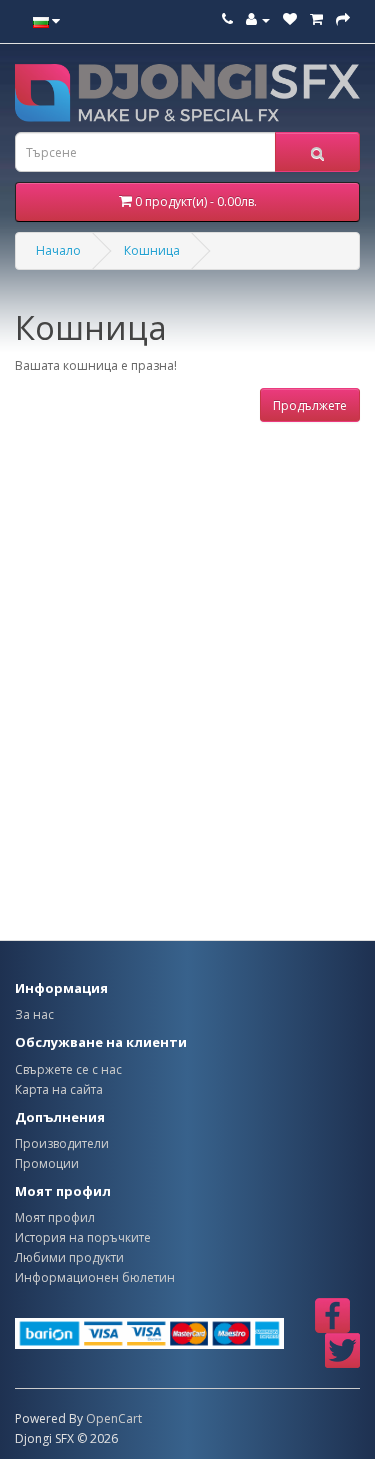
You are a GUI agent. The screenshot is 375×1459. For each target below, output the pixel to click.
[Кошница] (316, 19)
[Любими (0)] (290, 19)
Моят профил (55, 1217)
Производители (62, 1143)
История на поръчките (83, 1237)
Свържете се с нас (68, 1069)
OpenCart (114, 1418)
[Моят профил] (258, 19)
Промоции (47, 1163)
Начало (58, 250)
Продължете (310, 405)
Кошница (152, 250)
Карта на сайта (59, 1089)
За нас (34, 1014)
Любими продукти (69, 1257)
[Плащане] (343, 19)
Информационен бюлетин (95, 1277)
